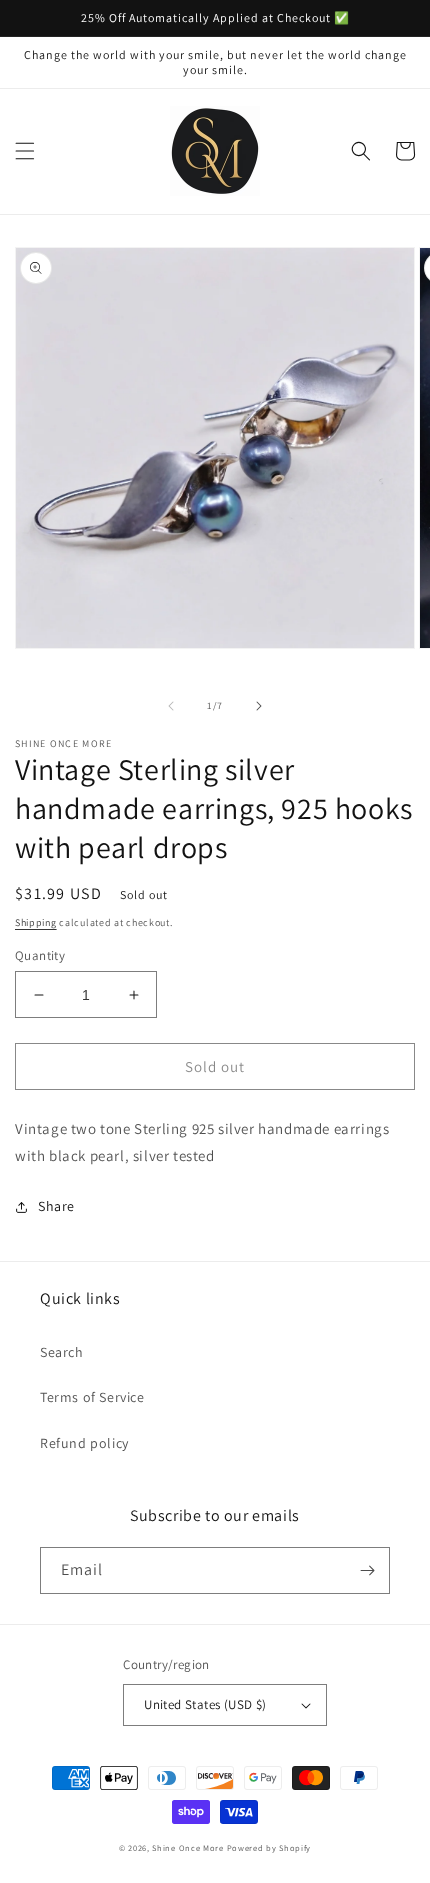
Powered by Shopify (269, 1847)
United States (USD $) (205, 1704)
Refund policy (84, 1443)
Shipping (36, 922)
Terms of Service (92, 1397)
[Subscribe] (367, 1570)
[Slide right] (259, 706)
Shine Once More (188, 1847)
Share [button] (56, 1206)
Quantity (40, 955)
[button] (25, 151)
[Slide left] (171, 706)
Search (62, 1352)
